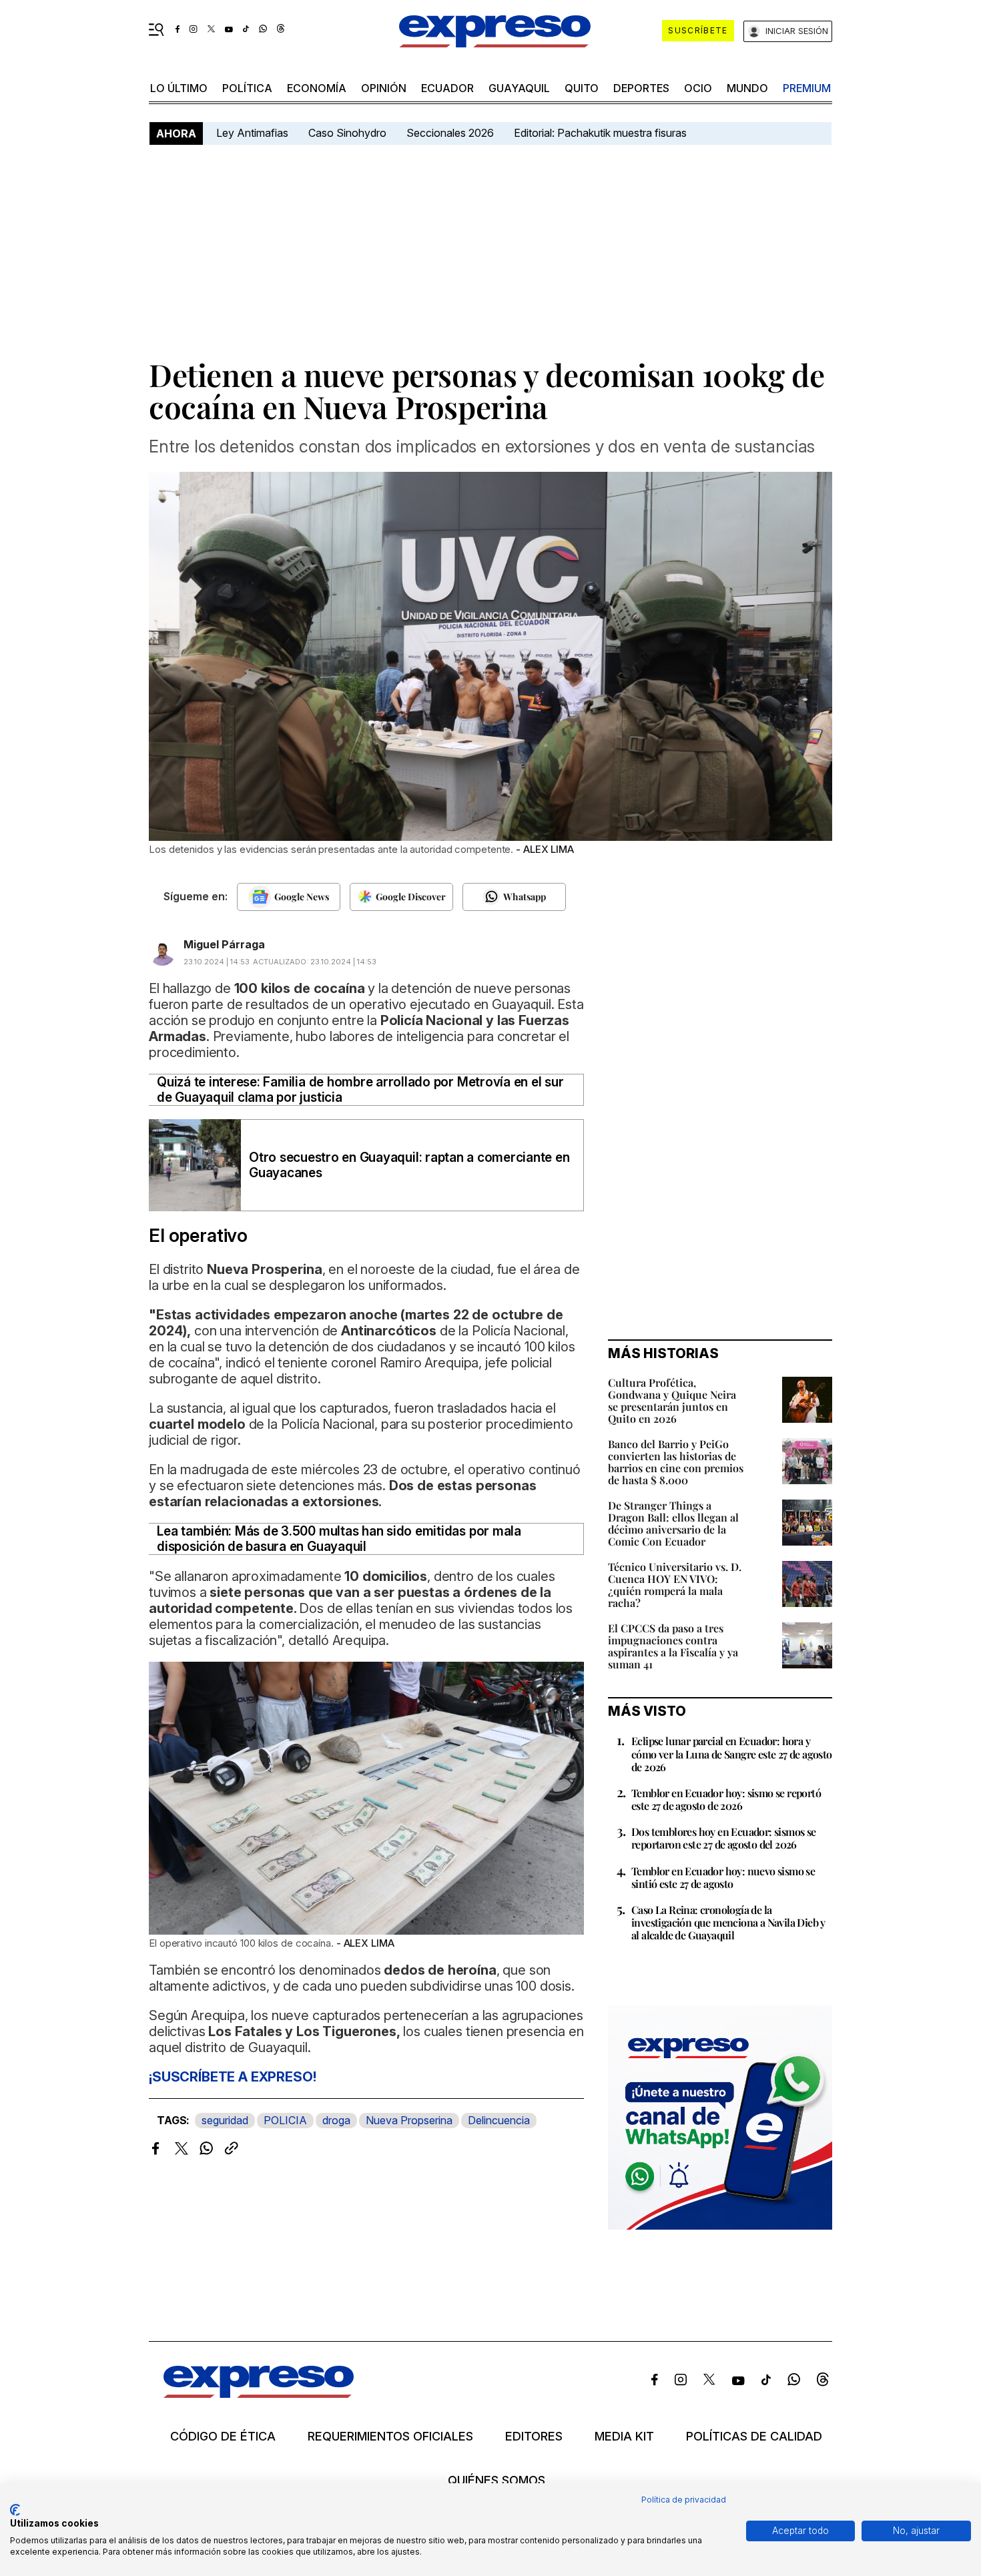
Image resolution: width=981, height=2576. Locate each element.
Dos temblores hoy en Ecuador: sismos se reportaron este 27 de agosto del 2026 (724, 1838)
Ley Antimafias (252, 133)
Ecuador (447, 88)
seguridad (225, 2120)
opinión (384, 88)
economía (317, 88)
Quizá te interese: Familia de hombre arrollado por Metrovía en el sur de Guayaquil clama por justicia (360, 1090)
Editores (534, 2437)
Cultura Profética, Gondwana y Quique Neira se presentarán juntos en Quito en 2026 (672, 1400)
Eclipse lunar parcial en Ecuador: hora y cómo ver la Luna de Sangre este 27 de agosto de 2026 (732, 1753)
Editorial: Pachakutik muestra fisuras (602, 133)
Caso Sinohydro (347, 133)
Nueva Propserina (409, 2120)
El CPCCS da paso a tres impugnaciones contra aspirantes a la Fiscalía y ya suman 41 (673, 1646)
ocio (698, 88)
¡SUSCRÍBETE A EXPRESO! (232, 2077)
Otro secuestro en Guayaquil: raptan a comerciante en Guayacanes (409, 1165)
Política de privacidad (684, 2500)
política (247, 88)
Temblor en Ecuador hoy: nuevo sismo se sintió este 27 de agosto (723, 1877)
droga (336, 2120)
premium (807, 88)
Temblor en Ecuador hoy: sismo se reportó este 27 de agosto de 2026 (726, 1799)
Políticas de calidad (754, 2437)
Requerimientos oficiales (390, 2437)
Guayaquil (519, 88)
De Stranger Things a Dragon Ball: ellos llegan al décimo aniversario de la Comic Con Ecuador (673, 1523)
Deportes (641, 88)
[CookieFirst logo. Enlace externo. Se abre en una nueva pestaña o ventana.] (15, 2510)
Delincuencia (499, 2120)
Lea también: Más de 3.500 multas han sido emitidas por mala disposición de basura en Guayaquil (339, 1539)
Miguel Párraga (224, 944)
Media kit (624, 2437)
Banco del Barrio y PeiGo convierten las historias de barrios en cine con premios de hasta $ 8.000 (676, 1462)
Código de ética (223, 2437)
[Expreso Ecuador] (259, 2393)
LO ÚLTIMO (179, 88)
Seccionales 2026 (450, 133)
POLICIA (285, 2120)
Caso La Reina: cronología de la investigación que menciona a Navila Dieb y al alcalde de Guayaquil (728, 1922)
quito (582, 88)
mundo (747, 88)
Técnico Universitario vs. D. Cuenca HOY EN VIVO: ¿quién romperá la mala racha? (675, 1585)
